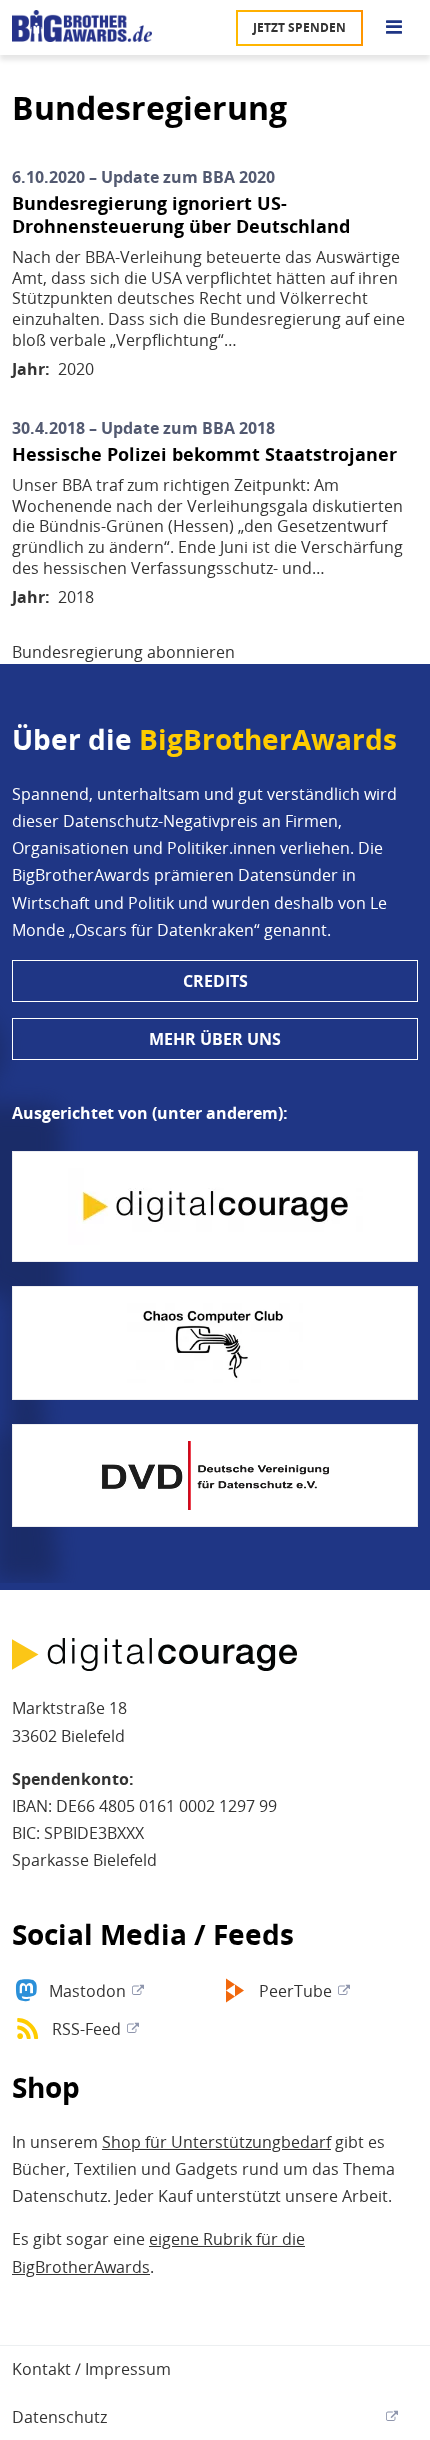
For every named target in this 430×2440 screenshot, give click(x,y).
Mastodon (87, 1991)
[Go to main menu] (394, 28)
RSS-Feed (86, 2029)
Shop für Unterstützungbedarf (216, 2142)
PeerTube (295, 1991)
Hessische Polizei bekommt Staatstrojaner (204, 454)
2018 (76, 597)
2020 (76, 369)
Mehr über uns (215, 1039)
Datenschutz (59, 2417)
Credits (215, 981)
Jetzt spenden (299, 27)
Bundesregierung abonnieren (123, 652)
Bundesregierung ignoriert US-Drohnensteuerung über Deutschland (181, 215)
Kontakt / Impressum (91, 2369)
